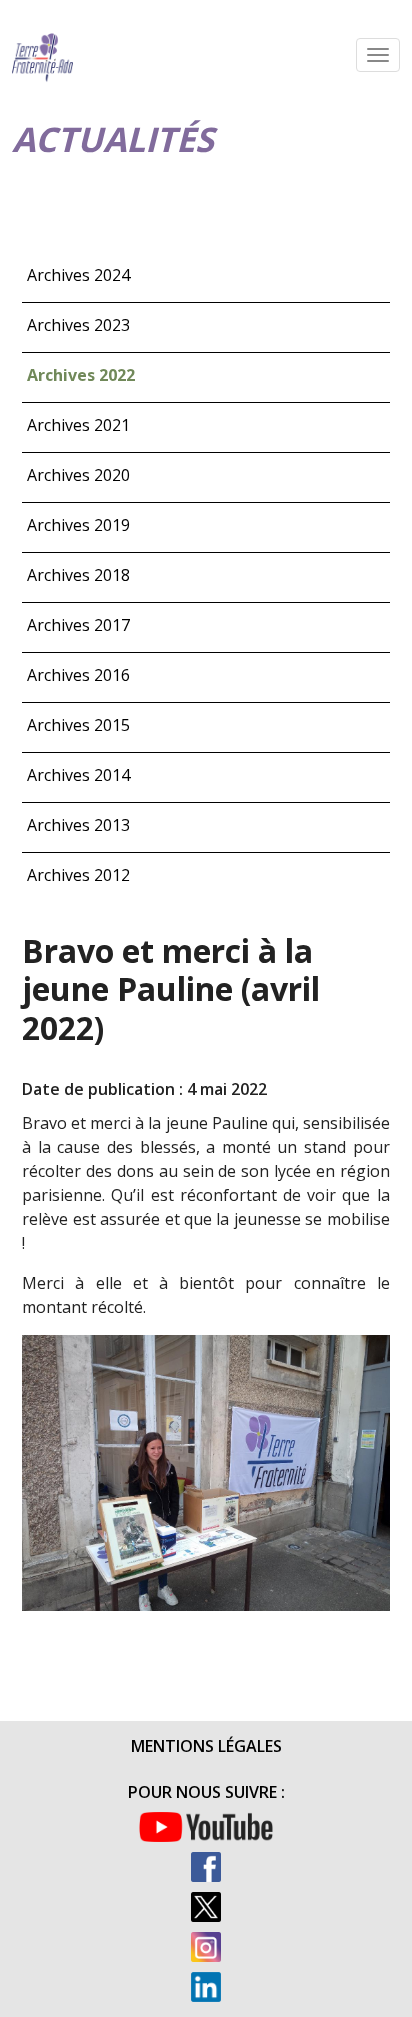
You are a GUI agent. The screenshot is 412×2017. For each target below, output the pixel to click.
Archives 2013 (78, 825)
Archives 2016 (78, 675)
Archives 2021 (78, 425)
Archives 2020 (78, 475)
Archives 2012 (78, 875)
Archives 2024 (78, 275)
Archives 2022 (81, 375)
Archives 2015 (78, 725)
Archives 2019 (78, 525)
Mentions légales (206, 1746)
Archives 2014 (78, 775)
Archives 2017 (78, 625)
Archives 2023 (78, 325)
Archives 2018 (78, 575)
